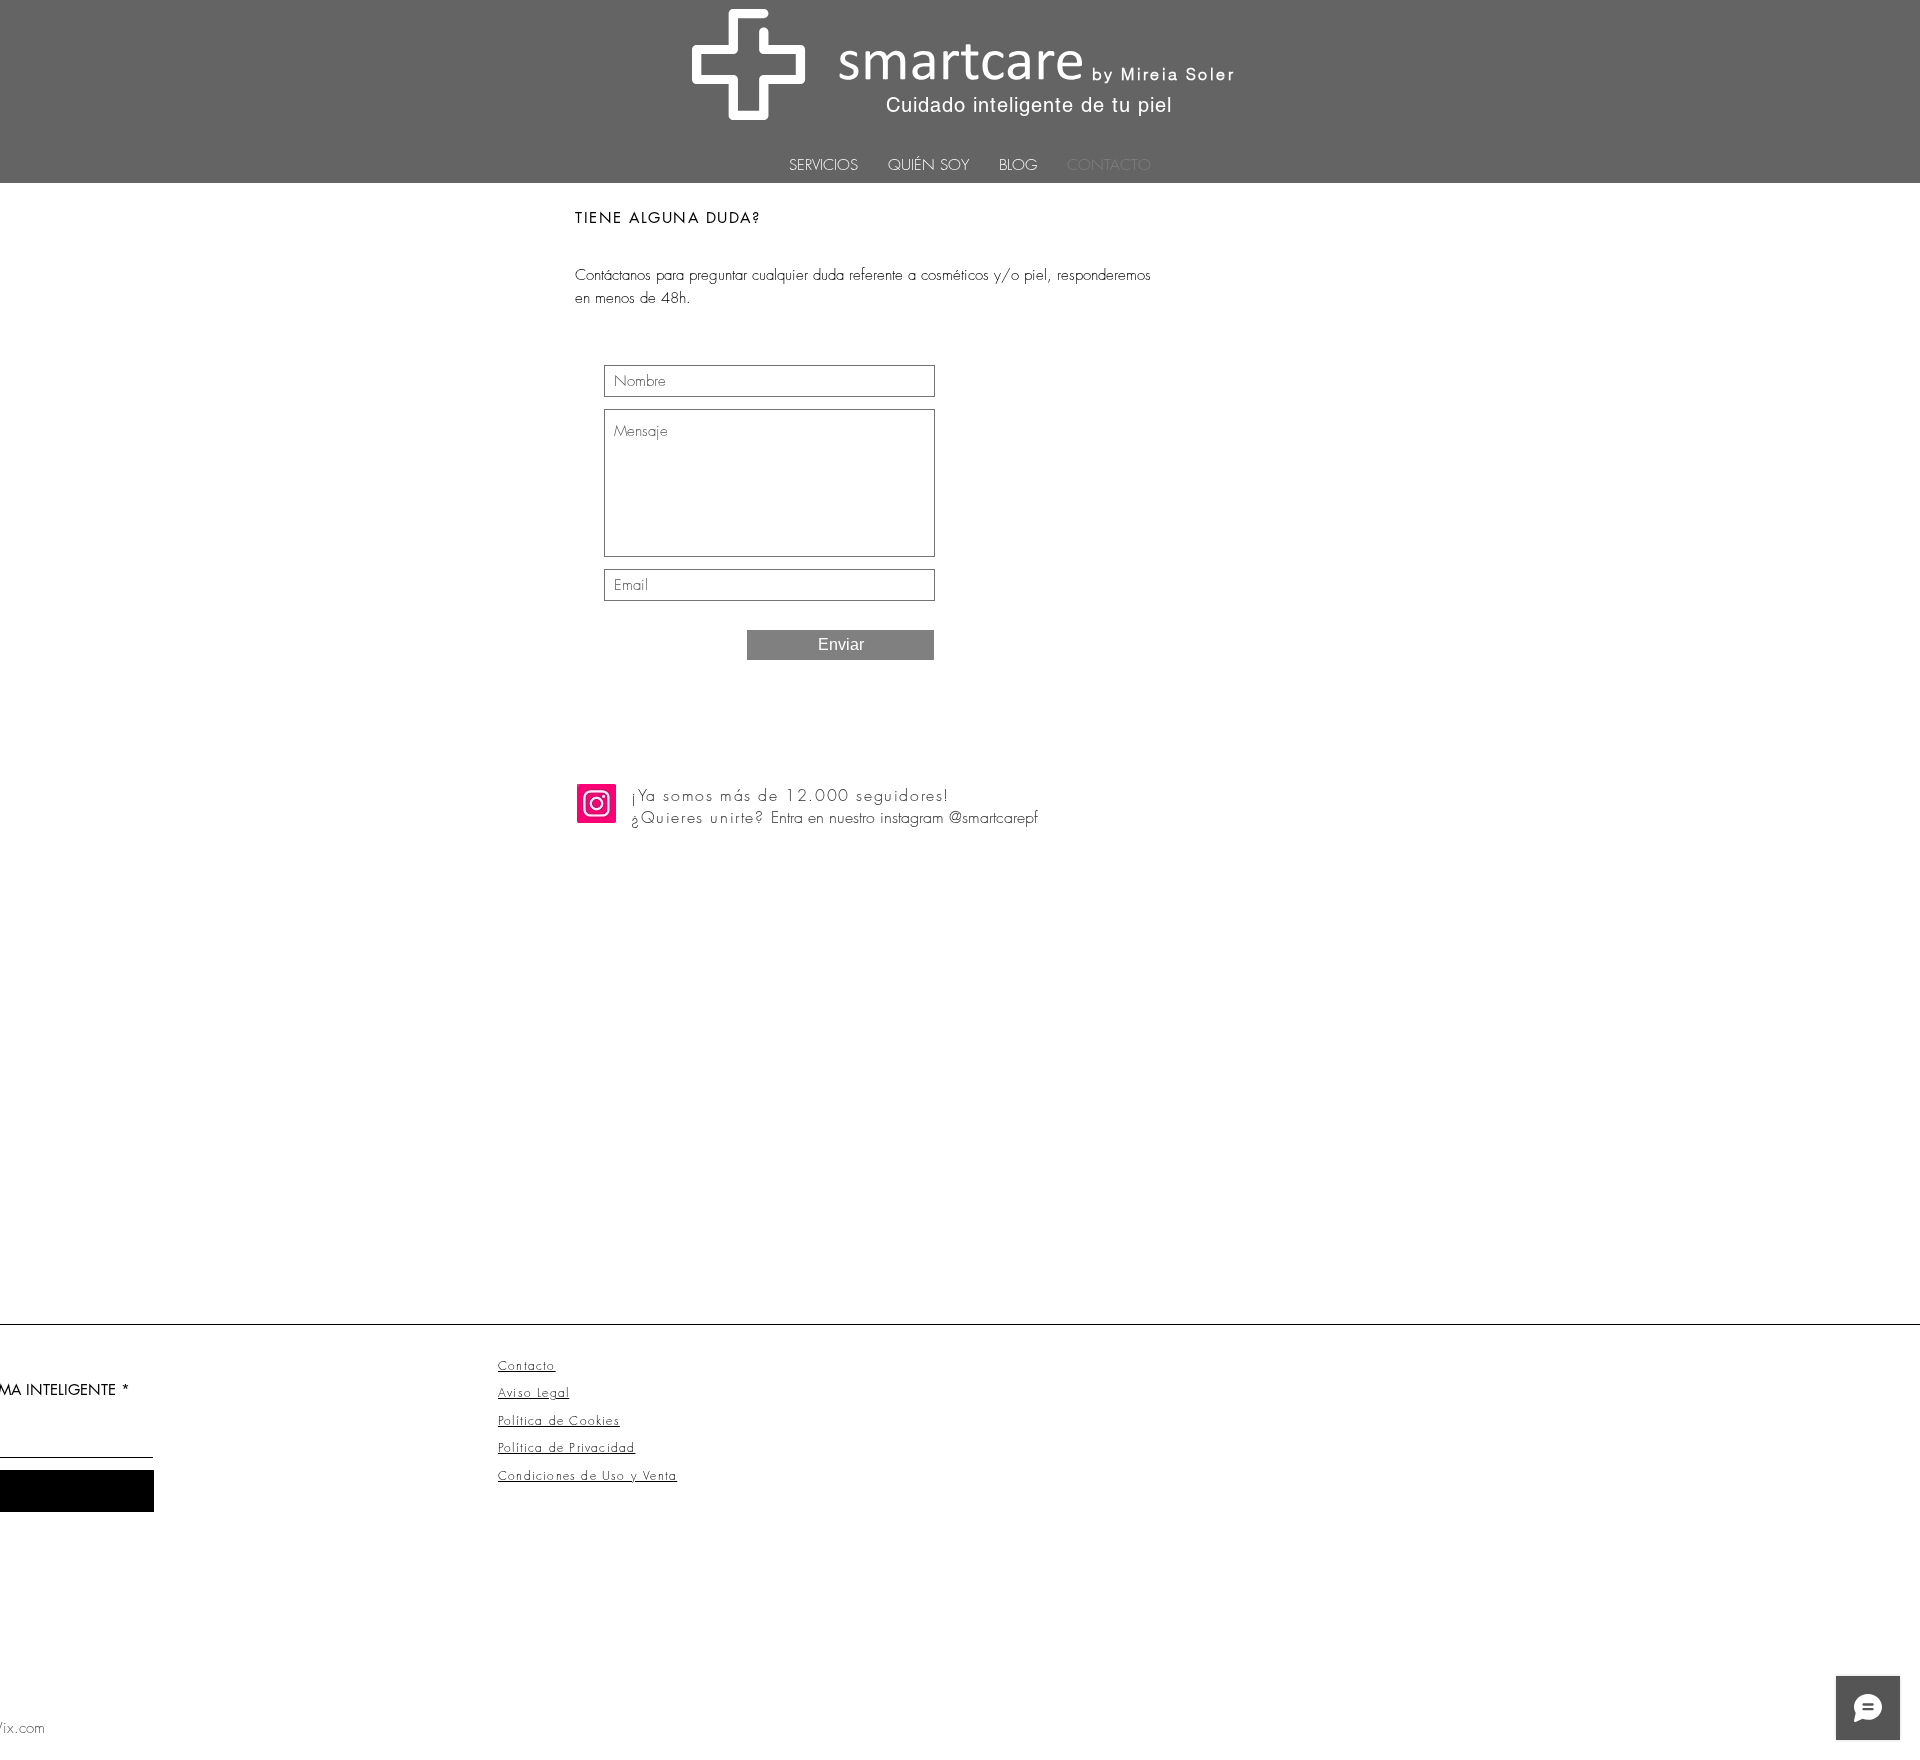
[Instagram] (596, 803)
